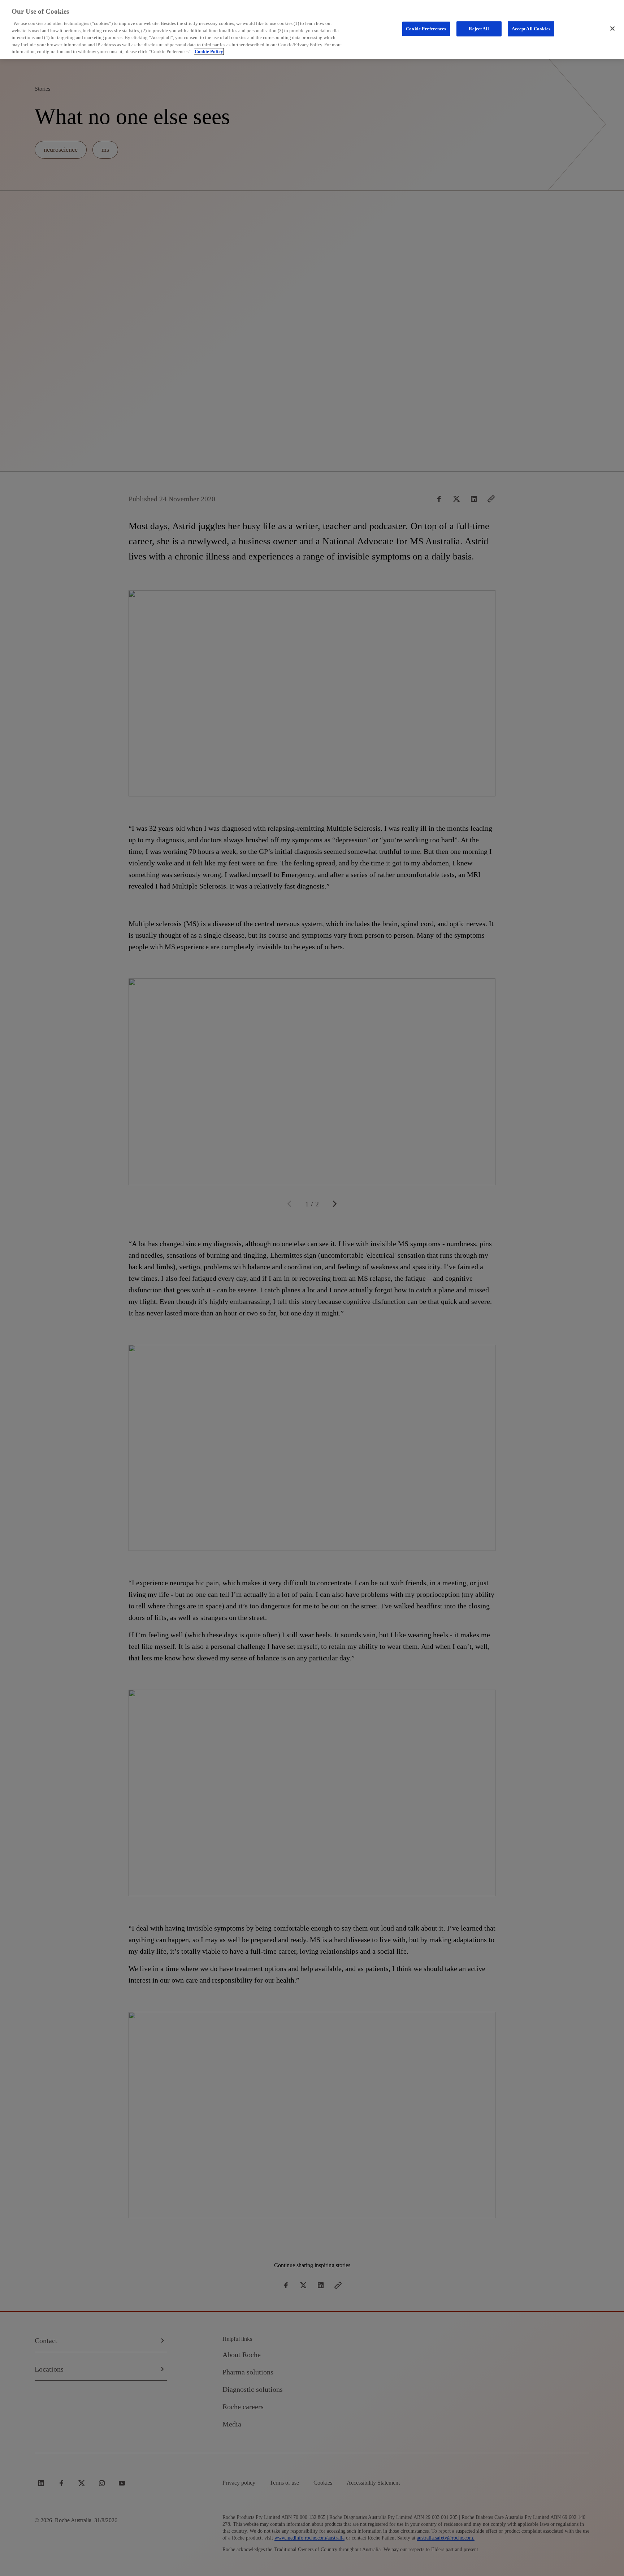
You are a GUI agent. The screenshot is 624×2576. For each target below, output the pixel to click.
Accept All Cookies (531, 29)
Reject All (479, 29)
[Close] (612, 29)
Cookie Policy (209, 51)
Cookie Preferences (426, 29)
